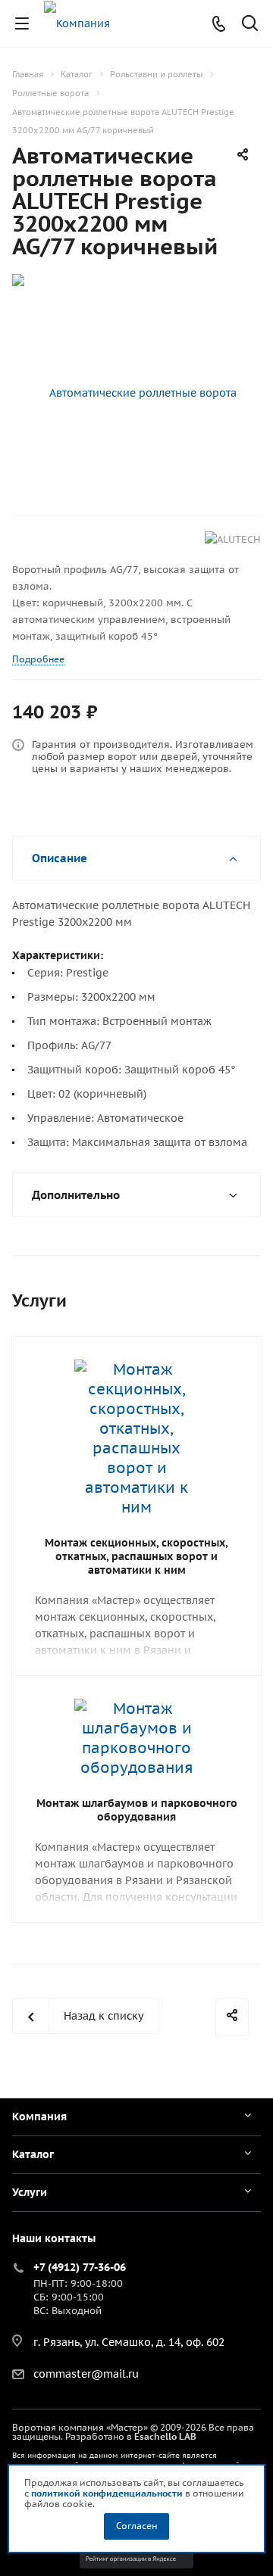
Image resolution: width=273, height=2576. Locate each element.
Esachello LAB (165, 2436)
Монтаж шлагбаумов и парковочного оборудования (137, 1810)
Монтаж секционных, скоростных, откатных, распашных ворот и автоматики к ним (136, 1556)
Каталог (33, 2154)
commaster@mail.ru (86, 2374)
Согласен (136, 2526)
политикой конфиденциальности (107, 2493)
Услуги (30, 2192)
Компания (39, 2117)
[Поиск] (250, 25)
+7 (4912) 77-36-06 (80, 2267)
